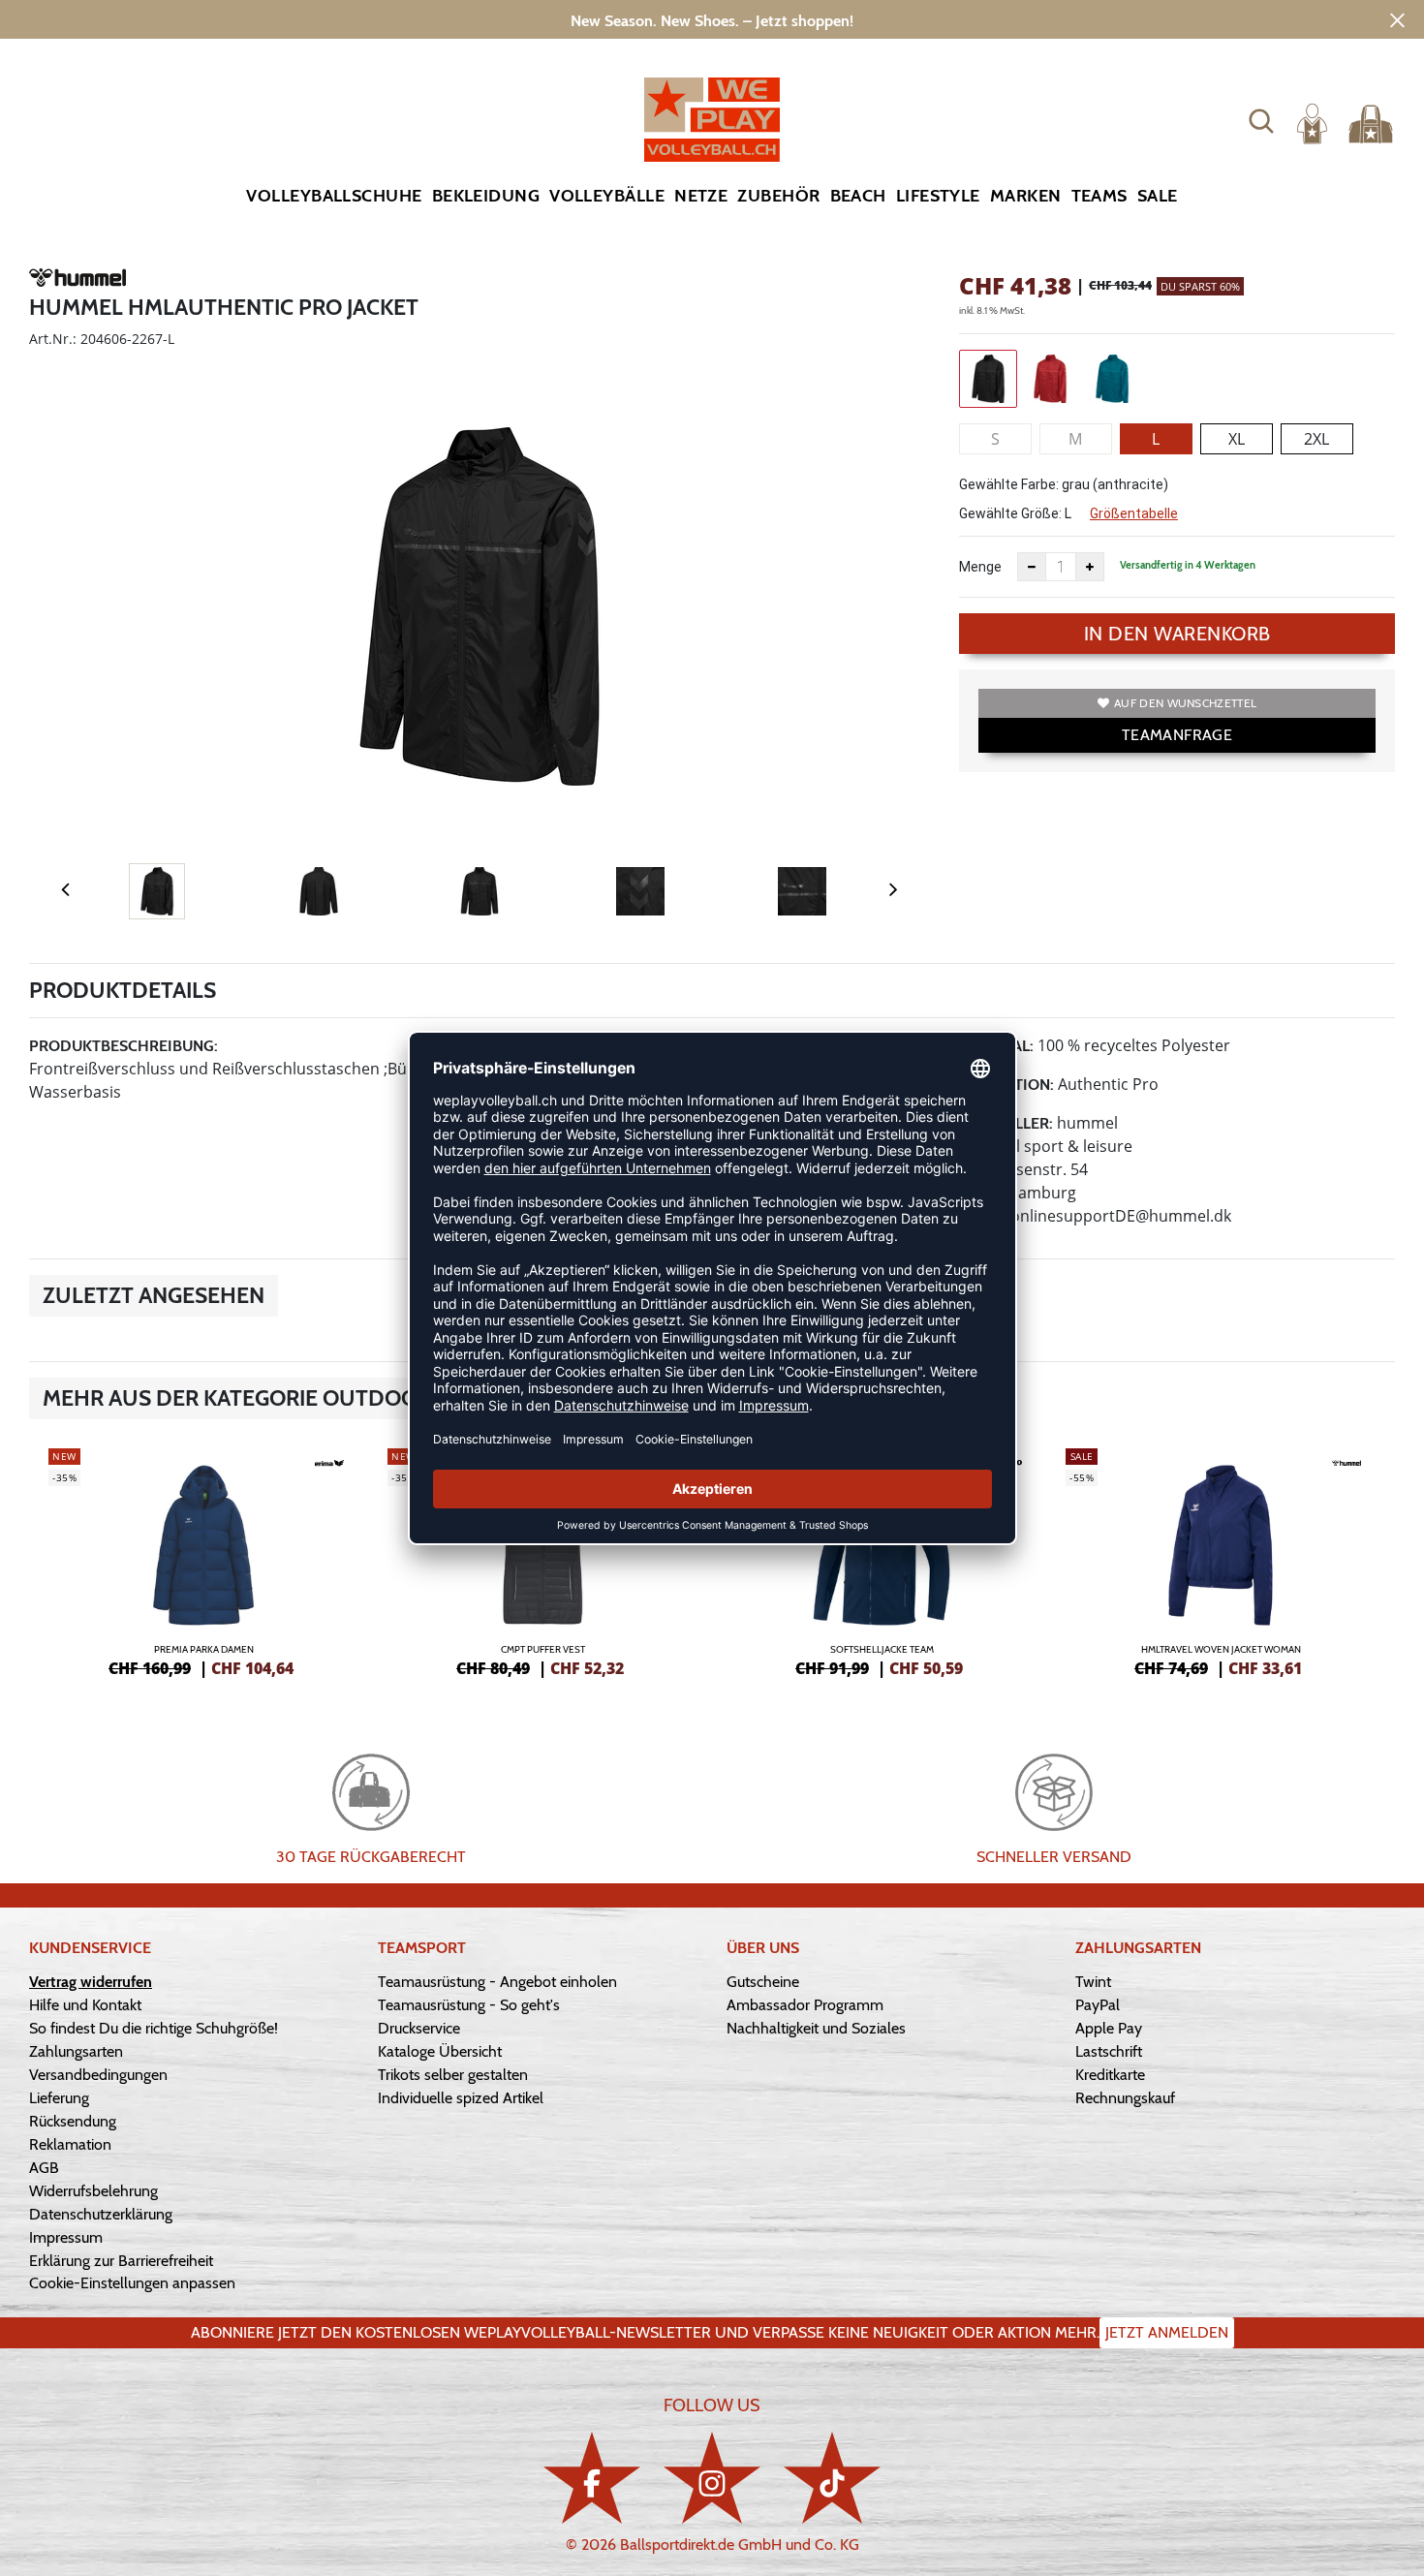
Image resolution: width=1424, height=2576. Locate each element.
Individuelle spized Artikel (461, 2098)
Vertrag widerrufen (91, 1982)
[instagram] (712, 2478)
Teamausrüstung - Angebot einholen (497, 1982)
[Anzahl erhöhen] (1090, 567)
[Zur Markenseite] (77, 281)
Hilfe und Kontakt (85, 2005)
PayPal (1098, 2005)
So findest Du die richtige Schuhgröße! (154, 2028)
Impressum (66, 2237)
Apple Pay (1109, 2028)
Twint (1093, 1982)
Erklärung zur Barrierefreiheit (121, 2261)
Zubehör (778, 196)
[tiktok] (832, 2478)
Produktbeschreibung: (124, 1046)
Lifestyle (938, 196)
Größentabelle (1134, 513)
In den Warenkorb (1177, 634)
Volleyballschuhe (334, 196)
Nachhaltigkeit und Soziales (816, 2028)
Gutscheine (763, 1982)
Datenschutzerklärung (101, 2214)
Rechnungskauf (1125, 2098)
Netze (701, 196)
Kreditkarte (1110, 2075)
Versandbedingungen (98, 2075)
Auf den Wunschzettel (1185, 703)
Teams (1099, 196)
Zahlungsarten (76, 2051)
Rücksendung (73, 2121)
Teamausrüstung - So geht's (469, 2005)
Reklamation (70, 2144)
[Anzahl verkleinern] (1032, 567)
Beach (858, 196)
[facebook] (592, 2478)
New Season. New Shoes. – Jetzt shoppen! (712, 21)
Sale (1158, 196)
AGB (44, 2168)
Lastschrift (1109, 2051)
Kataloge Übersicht (440, 2051)
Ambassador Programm (805, 2005)
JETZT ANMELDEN (1167, 2332)
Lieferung (59, 2098)
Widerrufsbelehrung (93, 2191)
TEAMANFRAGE (1177, 735)
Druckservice (419, 2028)
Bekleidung (486, 196)
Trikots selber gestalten (453, 2075)
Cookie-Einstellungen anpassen (132, 2283)
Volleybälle (607, 196)
